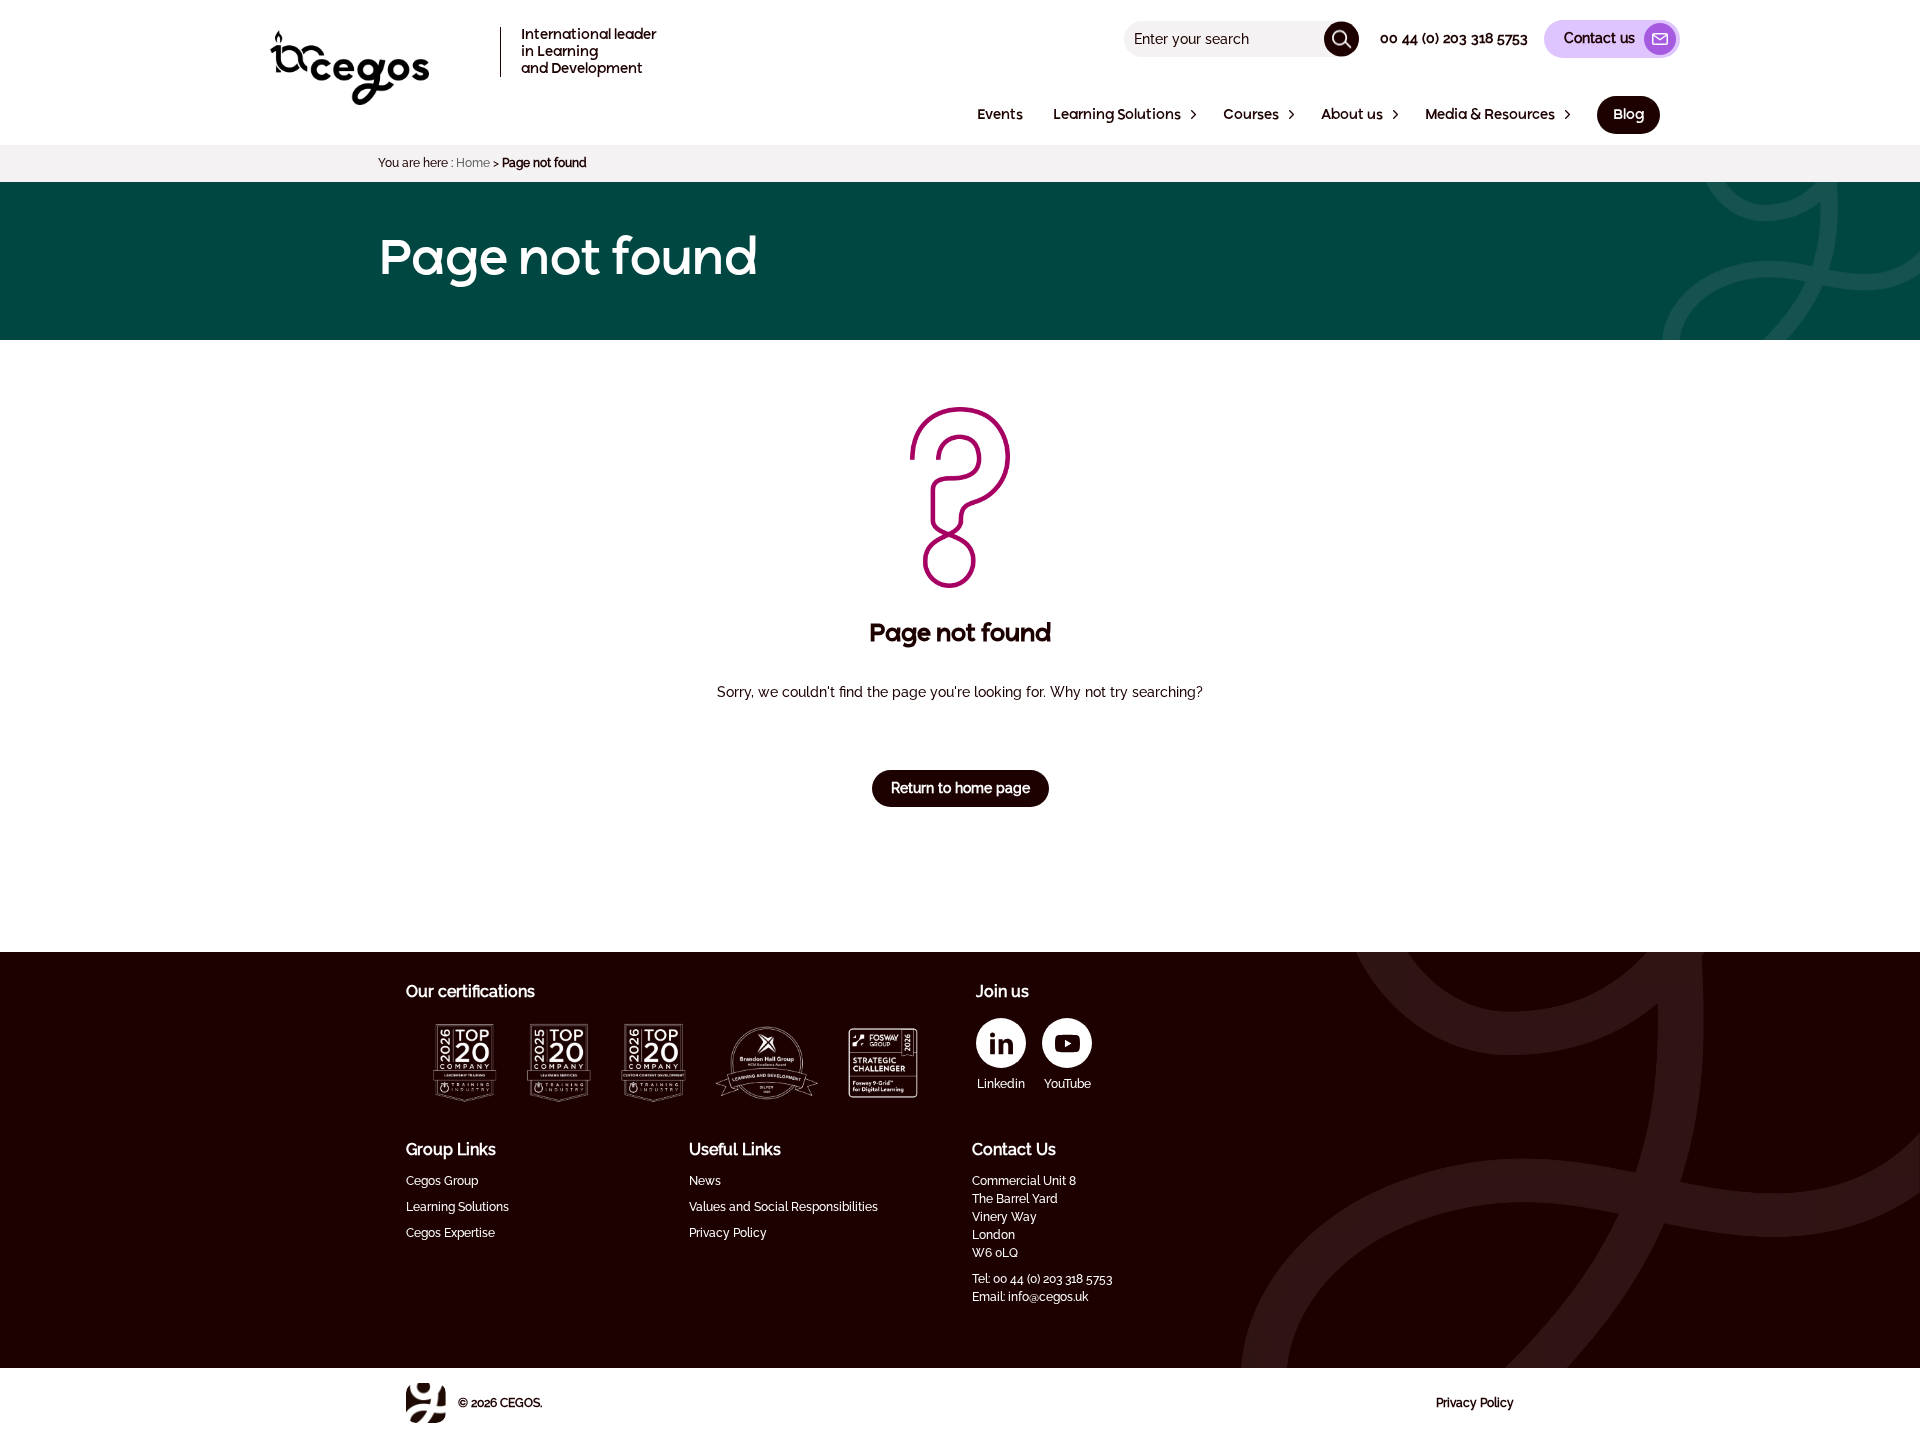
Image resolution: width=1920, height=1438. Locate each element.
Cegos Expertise (450, 1233)
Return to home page (960, 788)
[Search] (1341, 38)
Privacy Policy (728, 1233)
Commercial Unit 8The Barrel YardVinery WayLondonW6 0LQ (1024, 1217)
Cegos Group (442, 1181)
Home (473, 163)
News (705, 1181)
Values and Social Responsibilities (783, 1207)
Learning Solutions (457, 1207)
